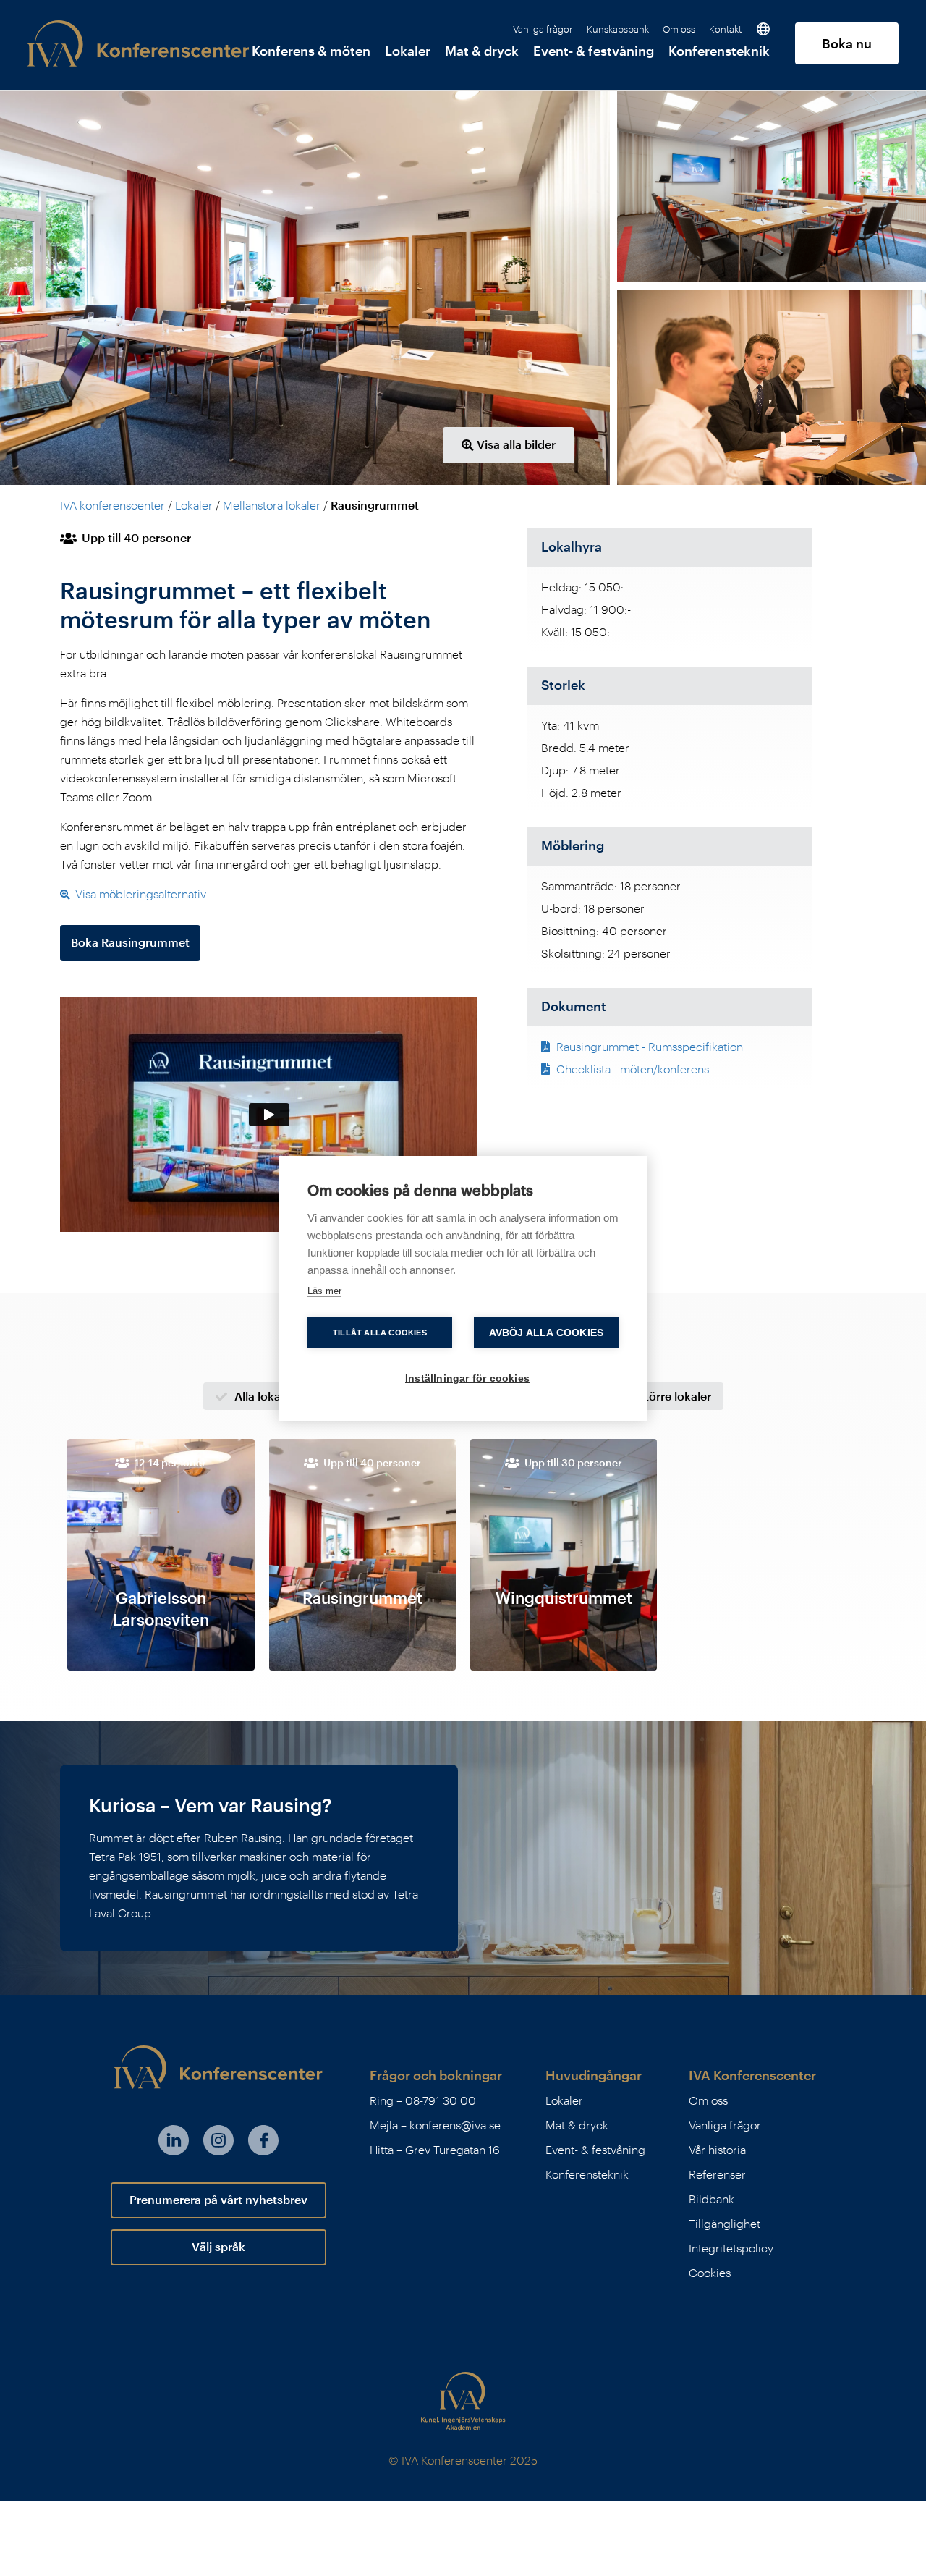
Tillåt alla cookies (380, 1333)
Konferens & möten (311, 51)
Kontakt (725, 30)
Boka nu (847, 43)
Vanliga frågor (543, 30)
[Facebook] (263, 2140)
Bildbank (712, 2199)
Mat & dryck (482, 51)
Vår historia (717, 2149)
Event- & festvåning (594, 51)
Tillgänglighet (725, 2223)
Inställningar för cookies (467, 1378)
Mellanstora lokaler (272, 505)
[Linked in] (174, 2140)
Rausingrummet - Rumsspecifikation (648, 1046)
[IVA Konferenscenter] (138, 43)
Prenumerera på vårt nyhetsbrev (218, 2199)
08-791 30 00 (441, 2100)
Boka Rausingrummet (130, 942)
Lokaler (408, 51)
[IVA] (463, 2401)
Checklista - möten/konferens (631, 1069)
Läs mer (324, 1291)
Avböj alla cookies (547, 1333)
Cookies (710, 2272)
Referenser (717, 2174)
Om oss (679, 30)
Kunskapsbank (618, 30)
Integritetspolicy (731, 2248)
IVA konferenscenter (112, 505)
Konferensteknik (719, 51)
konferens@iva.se (455, 2125)
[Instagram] (218, 2140)
